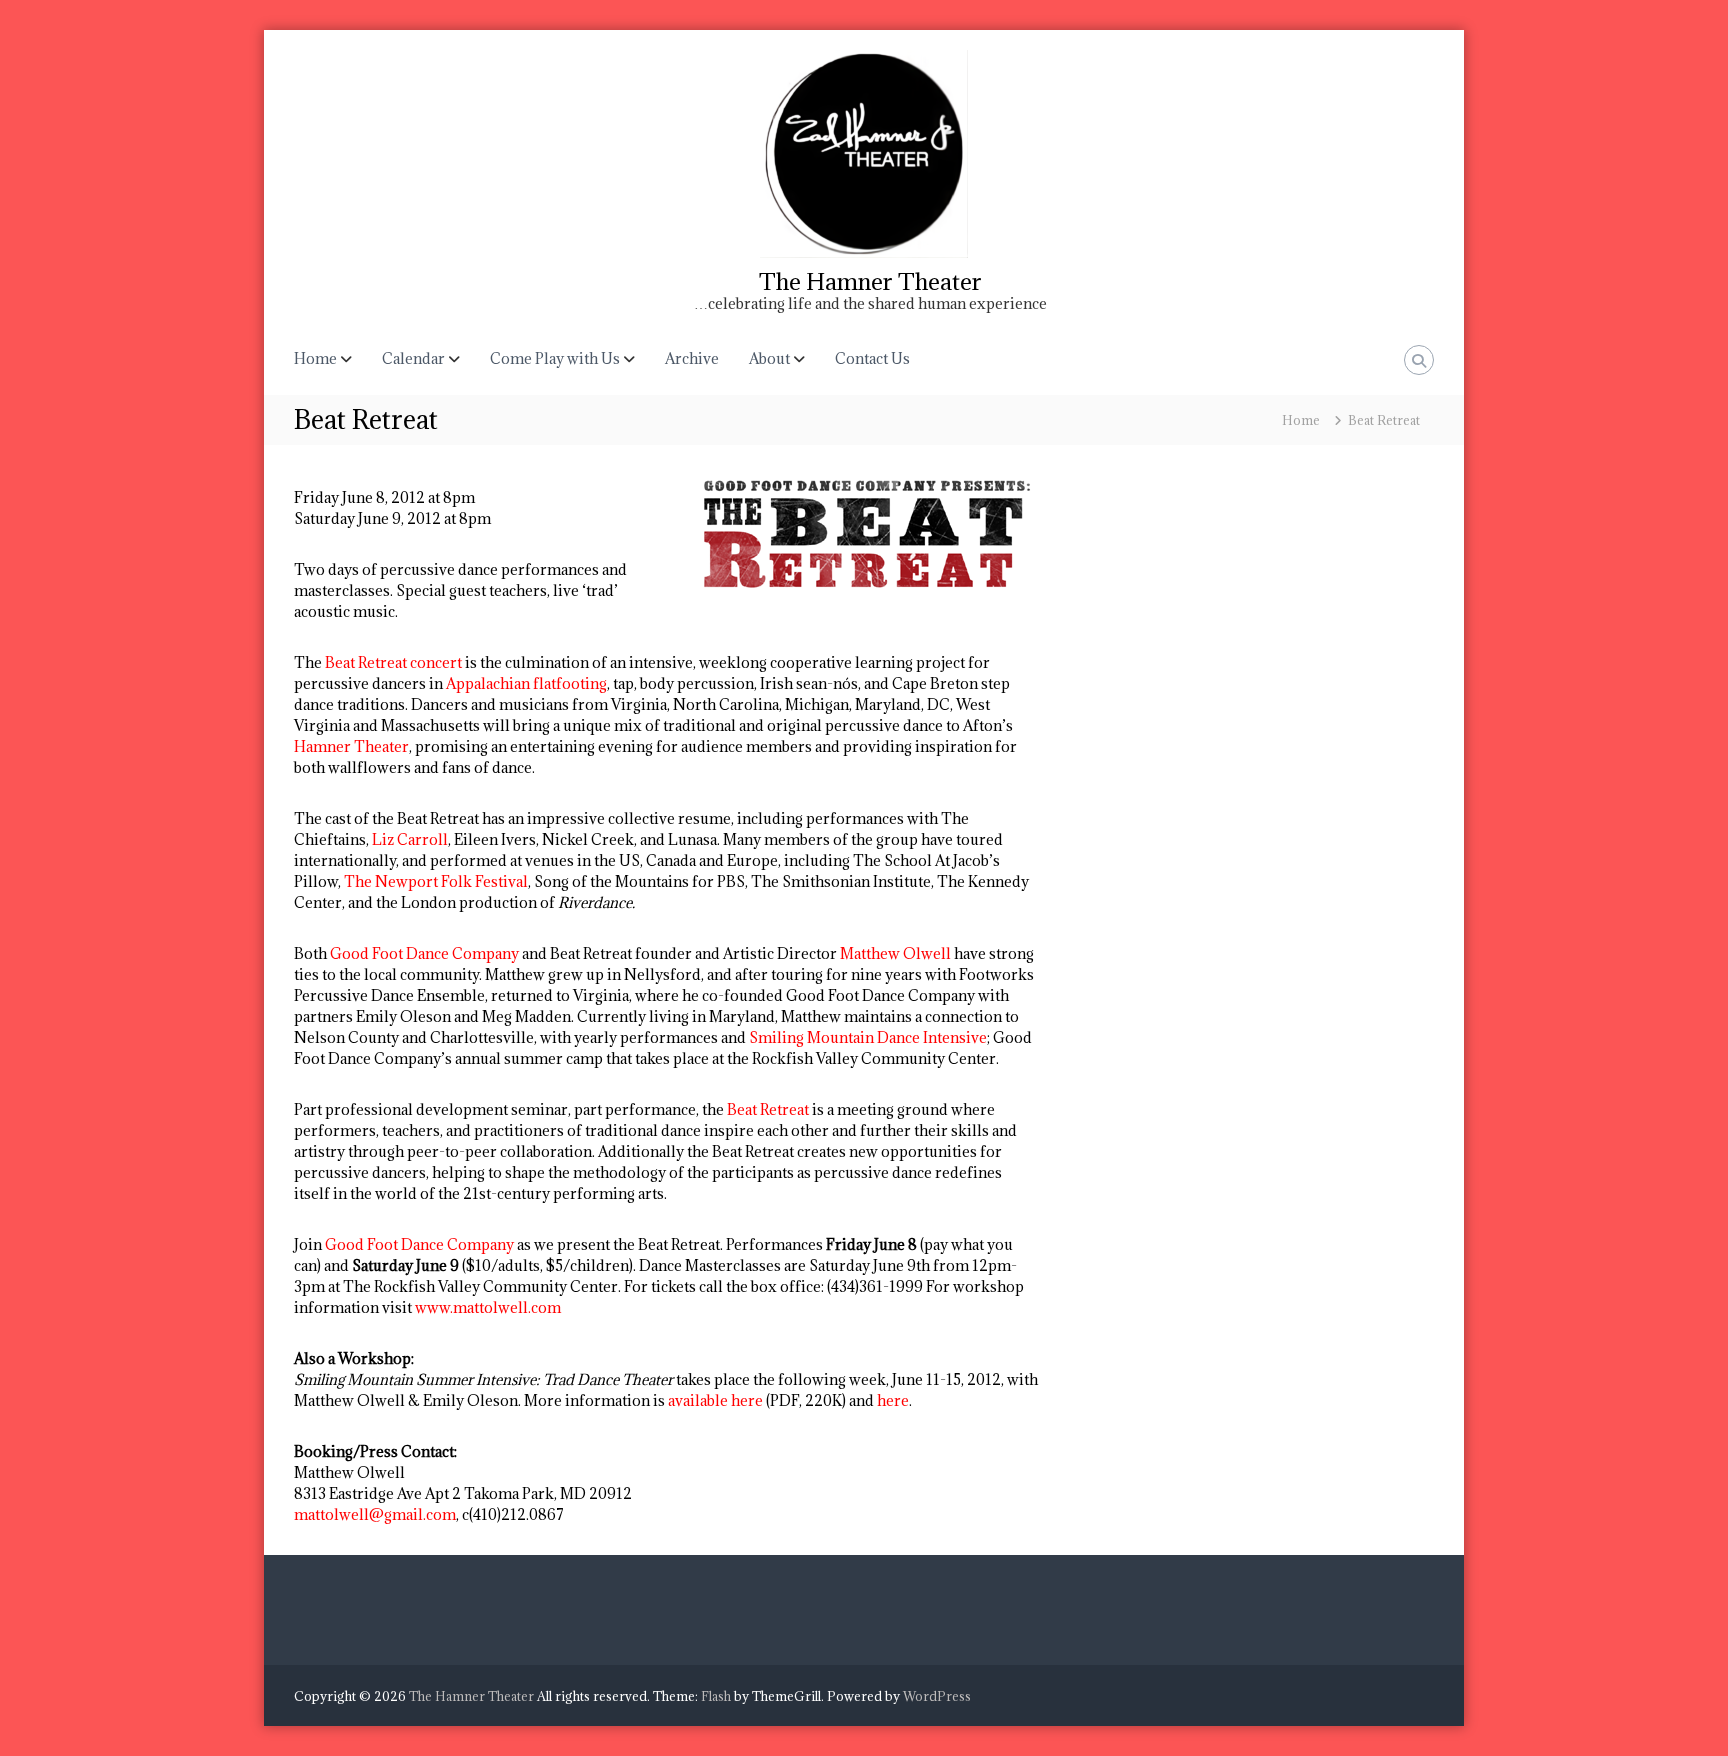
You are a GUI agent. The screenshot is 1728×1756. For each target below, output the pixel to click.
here (893, 1400)
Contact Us (872, 358)
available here (715, 1400)
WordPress (937, 1696)
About (769, 358)
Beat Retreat (768, 1109)
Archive (692, 358)
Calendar (413, 358)
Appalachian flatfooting (526, 683)
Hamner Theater (351, 746)
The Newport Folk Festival (436, 881)
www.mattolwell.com (488, 1307)
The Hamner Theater (870, 281)
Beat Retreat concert (393, 662)
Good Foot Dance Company (424, 953)
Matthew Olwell (895, 953)
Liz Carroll (410, 839)
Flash (716, 1696)
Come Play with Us (555, 358)
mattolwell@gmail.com (375, 1514)
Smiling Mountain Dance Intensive (868, 1037)
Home (315, 358)
